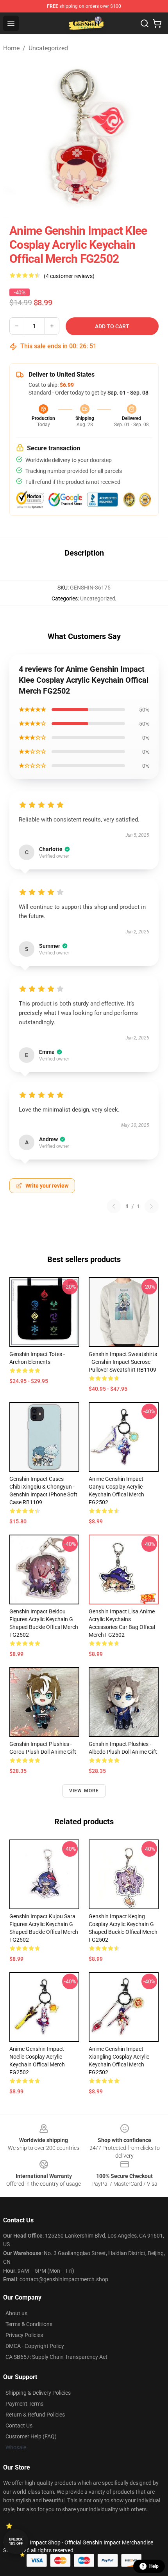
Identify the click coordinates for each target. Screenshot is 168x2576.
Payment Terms (24, 2404)
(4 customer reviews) (69, 276)
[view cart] (157, 23)
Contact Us (19, 2426)
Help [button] (154, 2566)
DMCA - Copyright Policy (35, 2346)
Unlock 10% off (16, 2541)
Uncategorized (48, 48)
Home (11, 48)
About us (16, 2313)
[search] (145, 23)
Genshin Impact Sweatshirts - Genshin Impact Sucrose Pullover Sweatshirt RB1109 (123, 1362)
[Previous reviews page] (114, 1206)
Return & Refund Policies (35, 2415)
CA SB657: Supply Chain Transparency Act (56, 2357)
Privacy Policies (24, 2335)
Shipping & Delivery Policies (38, 2393)
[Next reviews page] (152, 1206)
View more (84, 1791)
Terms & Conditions (29, 2324)
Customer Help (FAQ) (31, 2436)
